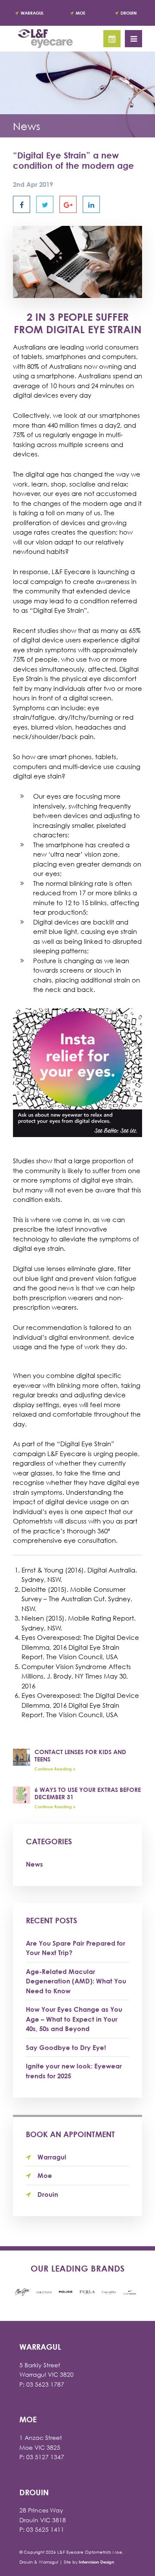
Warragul (32, 13)
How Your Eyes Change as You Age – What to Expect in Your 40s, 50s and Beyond (74, 2019)
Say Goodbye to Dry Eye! (66, 2047)
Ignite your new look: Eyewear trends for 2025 (74, 2071)
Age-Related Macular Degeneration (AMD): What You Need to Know (76, 1981)
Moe (81, 13)
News (34, 1864)
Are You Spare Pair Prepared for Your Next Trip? (76, 1948)
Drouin (129, 13)
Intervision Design (96, 2562)
